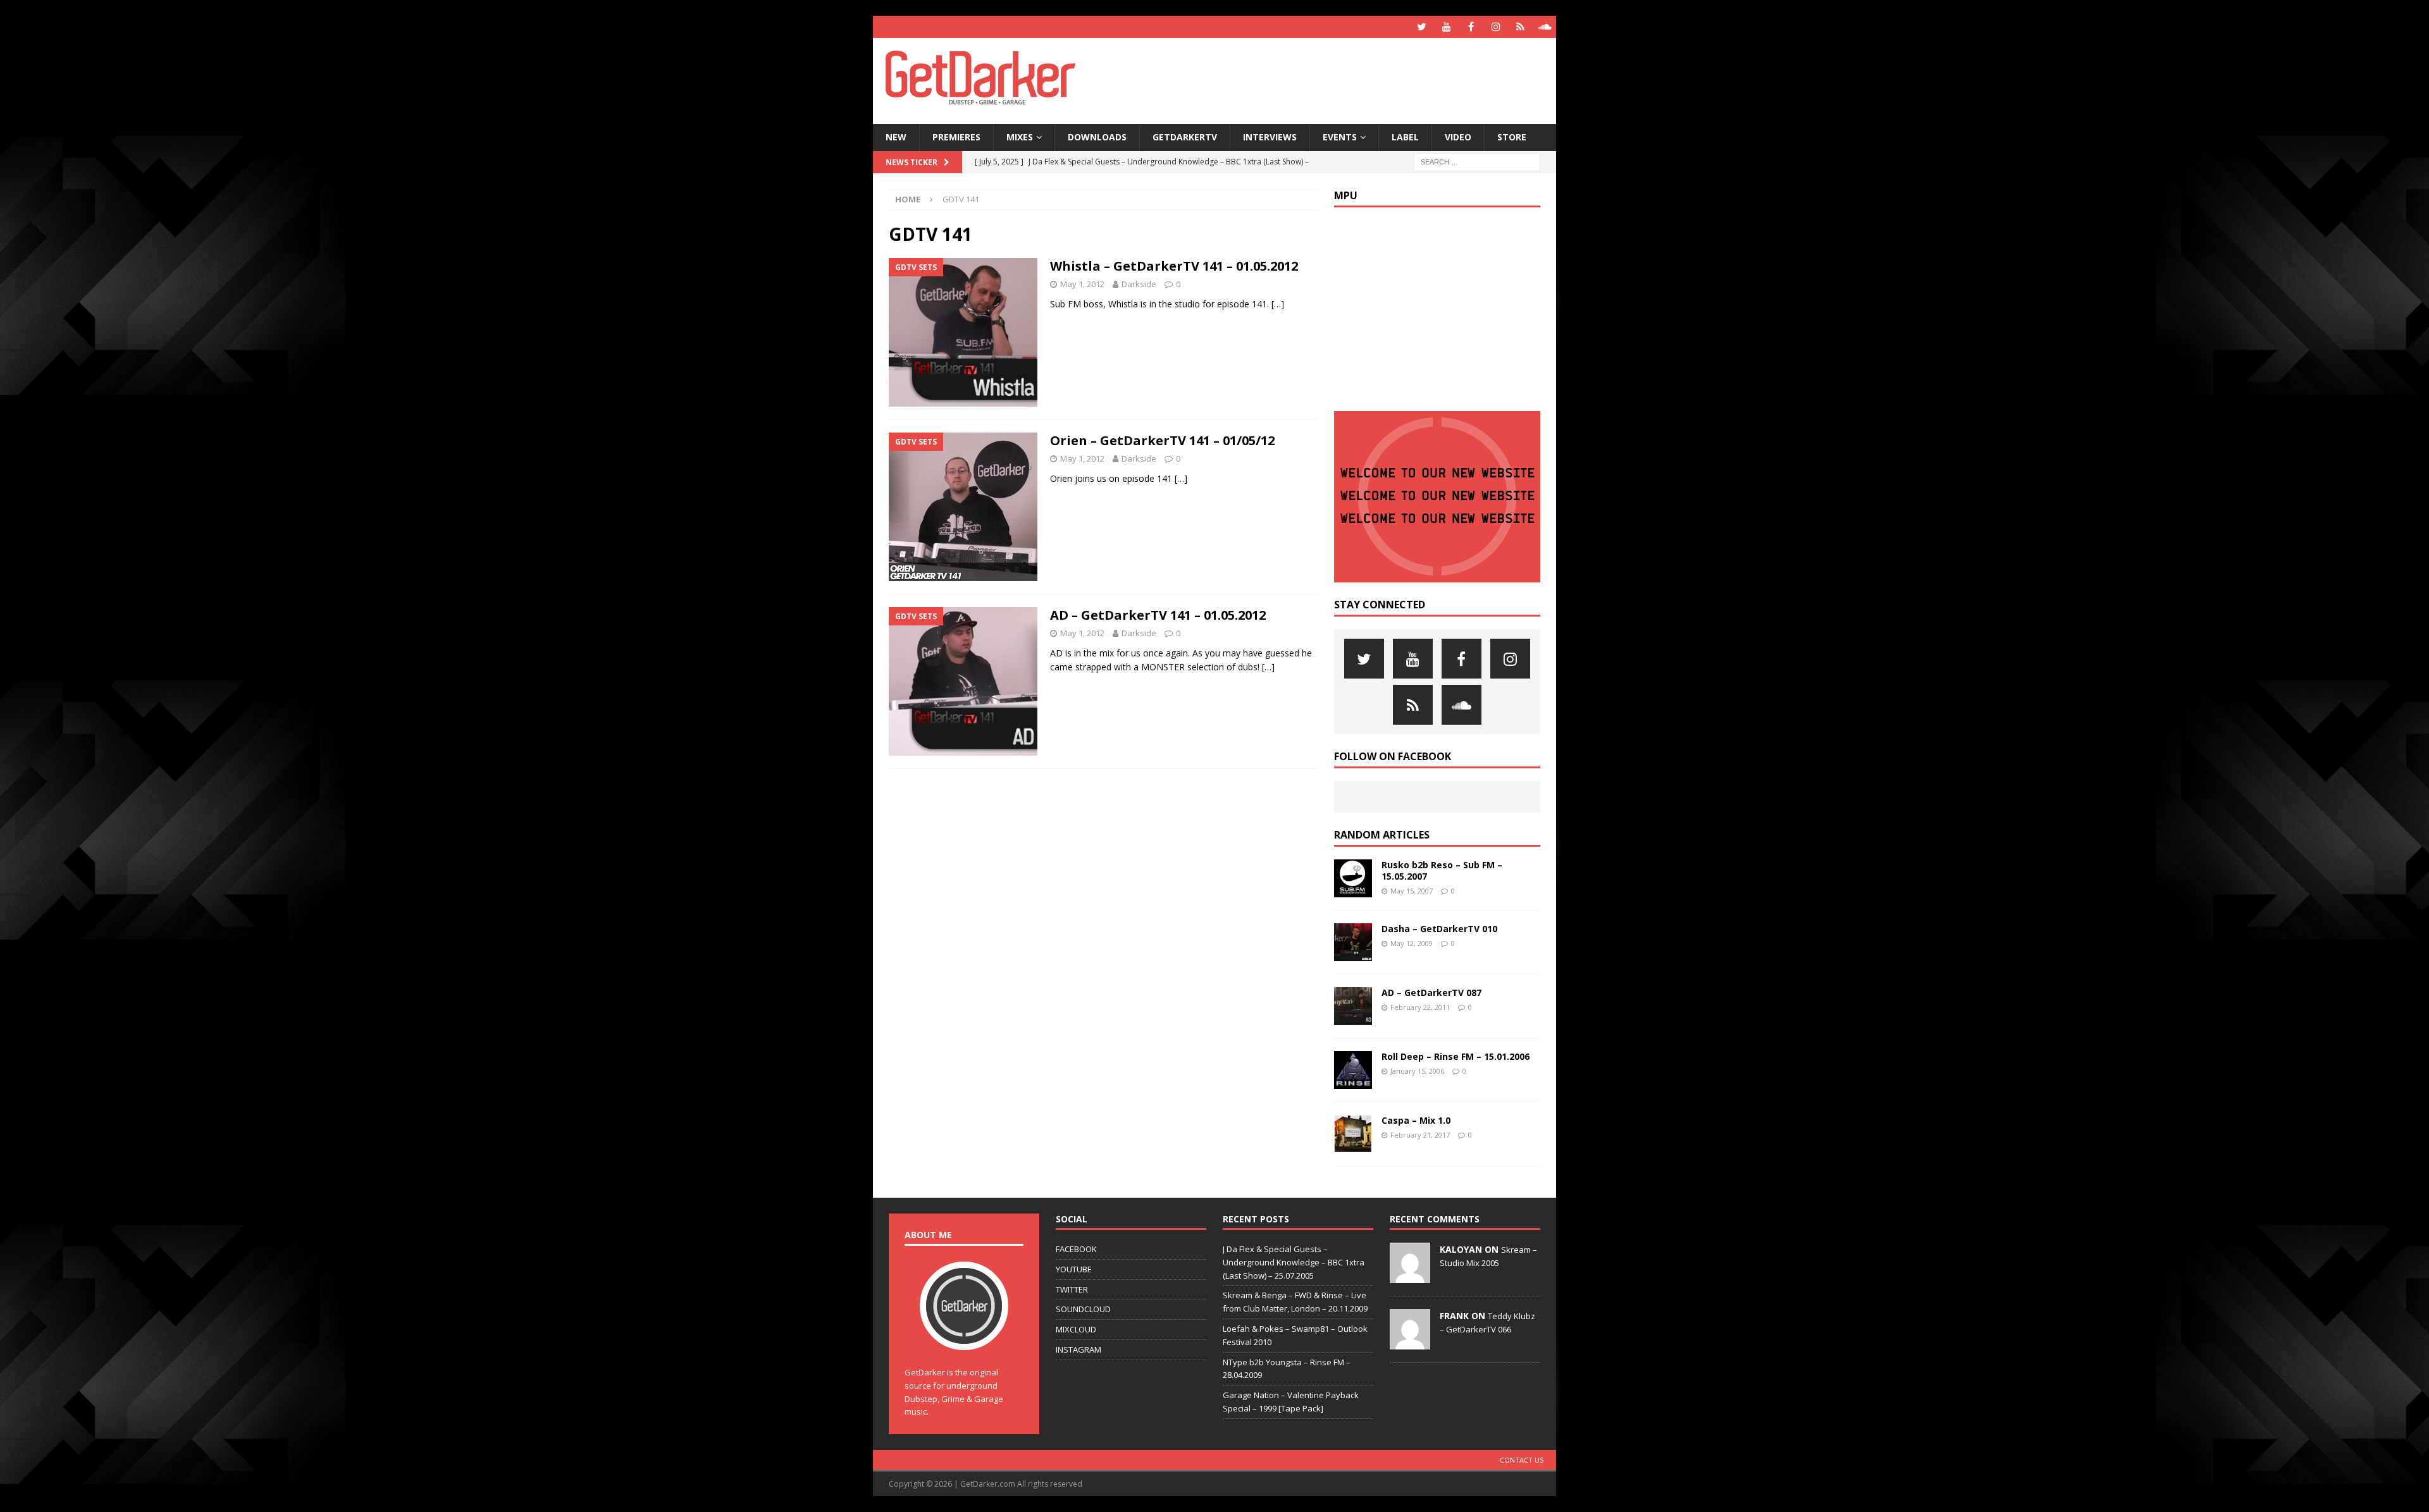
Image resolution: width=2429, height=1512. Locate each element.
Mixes (1020, 137)
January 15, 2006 (1417, 1071)
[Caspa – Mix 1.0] (1353, 1134)
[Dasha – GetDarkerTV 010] (1353, 942)
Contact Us (1522, 1460)
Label (1405, 137)
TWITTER (1072, 1289)
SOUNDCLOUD (1083, 1309)
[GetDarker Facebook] (1471, 27)
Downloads (1097, 137)
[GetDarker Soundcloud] (1545, 27)
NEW (896, 137)
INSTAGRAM (1079, 1349)
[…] (1278, 304)
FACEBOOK (1076, 1249)
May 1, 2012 (1082, 284)
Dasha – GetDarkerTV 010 (1439, 929)
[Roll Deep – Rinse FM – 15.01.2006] (1353, 1070)
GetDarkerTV (1185, 137)
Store (1512, 137)
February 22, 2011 (1420, 1007)
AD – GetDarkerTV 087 (1431, 993)
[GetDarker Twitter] (1422, 27)
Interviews (1270, 137)
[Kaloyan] (1410, 1276)
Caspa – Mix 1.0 (1416, 1120)
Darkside (1139, 284)
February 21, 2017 (1420, 1135)
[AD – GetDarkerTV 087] (1353, 1006)
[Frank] (1410, 1343)
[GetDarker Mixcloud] (1520, 27)
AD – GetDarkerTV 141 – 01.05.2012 (1158, 615)
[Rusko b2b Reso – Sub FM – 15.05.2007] (1353, 878)
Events (1340, 137)
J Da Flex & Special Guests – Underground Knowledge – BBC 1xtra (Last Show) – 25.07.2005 (1294, 1262)
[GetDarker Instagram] (1496, 27)
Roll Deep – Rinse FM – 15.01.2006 (1456, 1056)
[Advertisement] (1337, 79)
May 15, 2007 (1412, 891)
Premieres (956, 137)
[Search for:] (1477, 161)
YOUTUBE (1074, 1269)
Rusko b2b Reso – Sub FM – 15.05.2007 (1442, 870)
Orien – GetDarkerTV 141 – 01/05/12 (1162, 440)
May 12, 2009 (1412, 943)
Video (1458, 137)
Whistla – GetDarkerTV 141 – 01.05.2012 (1174, 266)
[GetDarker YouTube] (1446, 27)
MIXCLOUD (1076, 1329)
